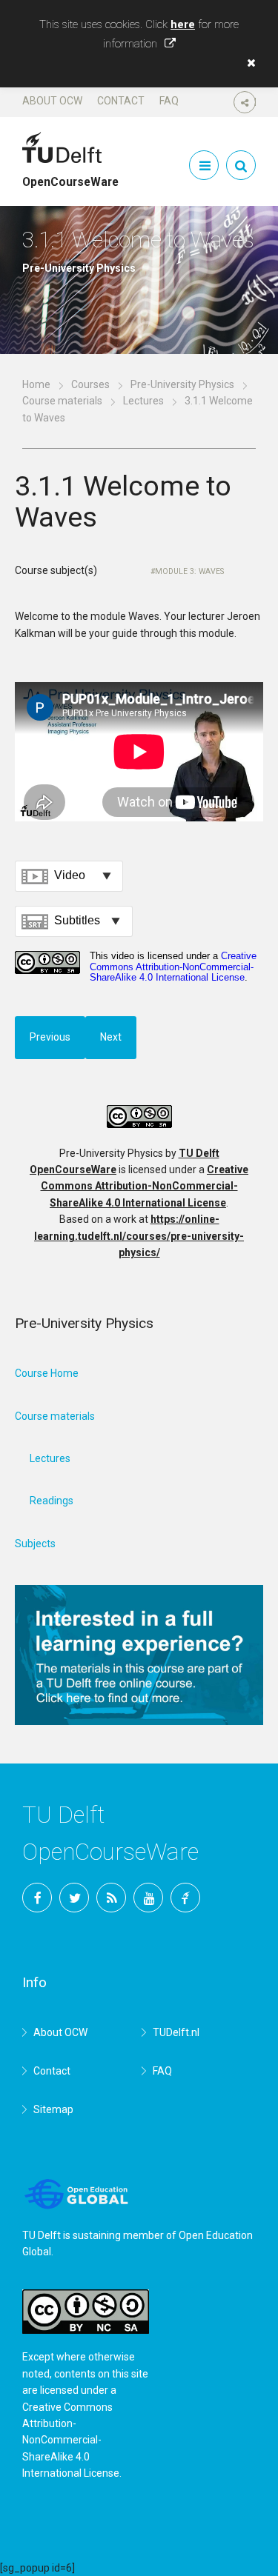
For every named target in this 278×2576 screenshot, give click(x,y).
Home (36, 384)
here (183, 24)
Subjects (35, 1544)
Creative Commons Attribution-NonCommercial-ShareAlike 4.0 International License (145, 1186)
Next (111, 1037)
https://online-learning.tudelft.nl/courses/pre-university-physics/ (139, 1236)
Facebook (37, 1898)
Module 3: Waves (189, 571)
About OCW (52, 101)
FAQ (169, 101)
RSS (111, 1898)
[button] (248, 63)
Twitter (74, 1898)
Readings (52, 1501)
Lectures (143, 401)
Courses (90, 384)
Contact (121, 101)
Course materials (62, 401)
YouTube (148, 1898)
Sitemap (53, 2109)
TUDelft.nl (176, 2032)
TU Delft (185, 1898)
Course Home (47, 1373)
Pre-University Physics (182, 384)
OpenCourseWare (70, 176)
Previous (50, 1037)
